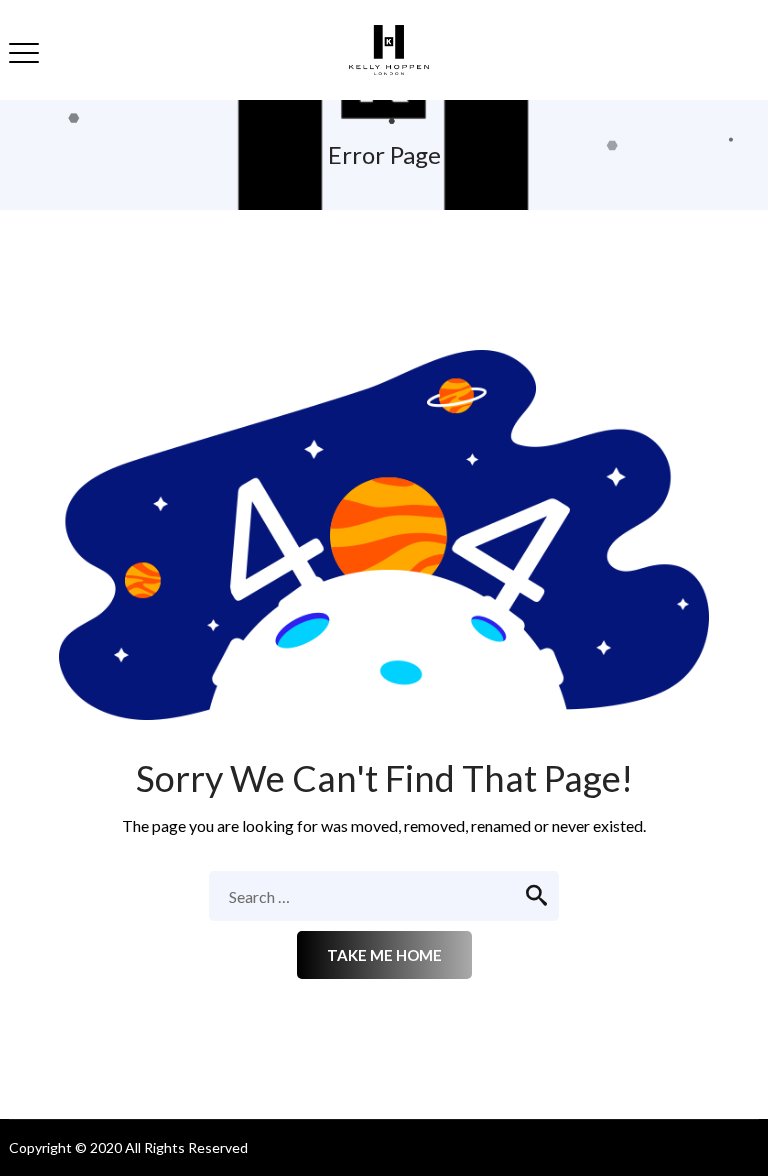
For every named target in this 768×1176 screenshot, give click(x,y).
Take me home (384, 955)
